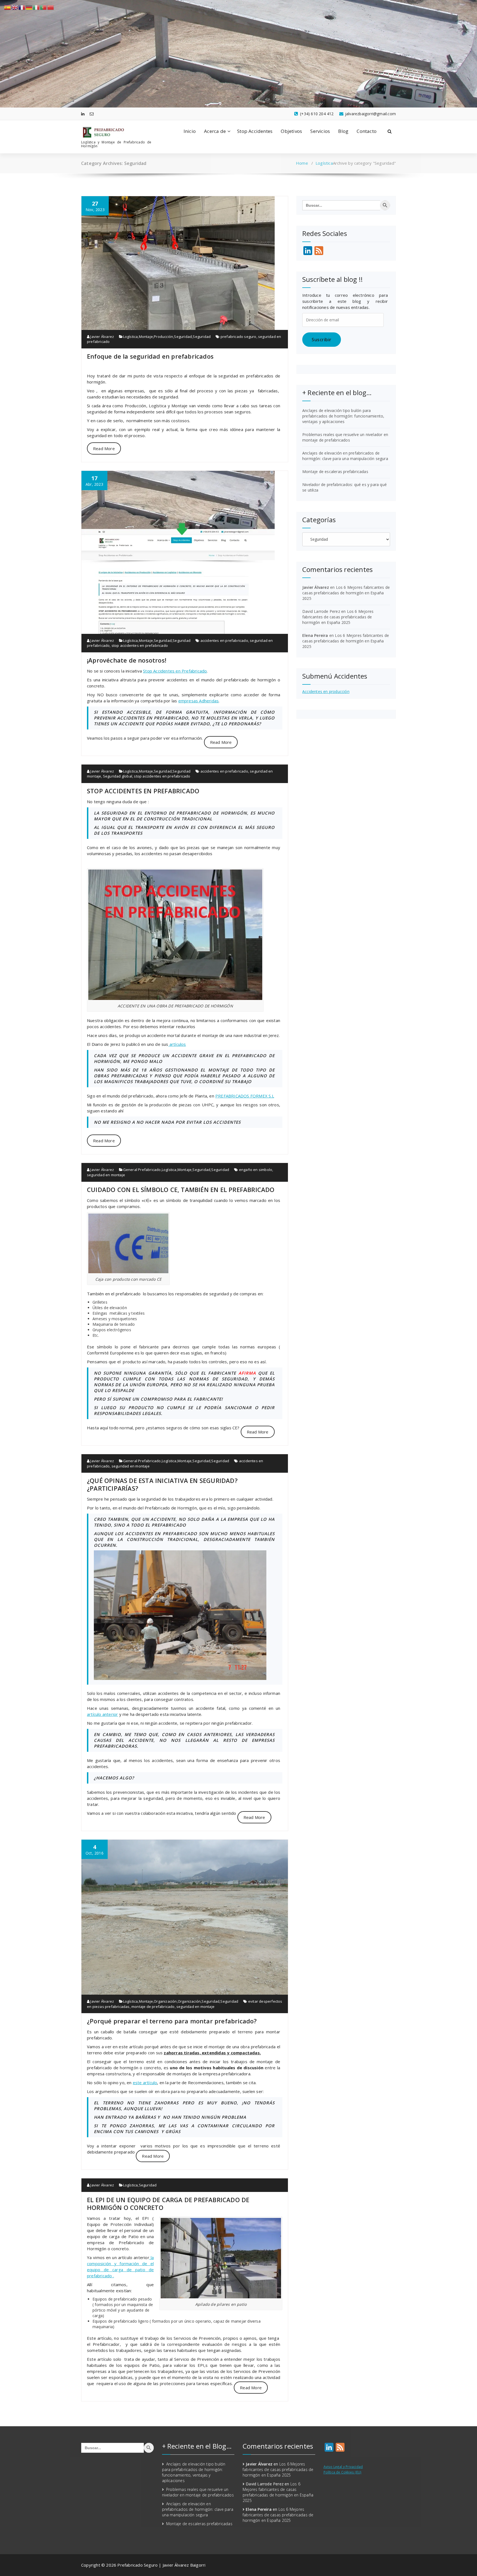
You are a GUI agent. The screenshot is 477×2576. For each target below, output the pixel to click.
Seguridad (183, 337)
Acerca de (215, 131)
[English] (15, 7)
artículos (177, 1044)
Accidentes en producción (326, 691)
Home (302, 163)
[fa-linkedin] (83, 114)
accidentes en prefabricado (224, 640)
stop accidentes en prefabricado (140, 645)
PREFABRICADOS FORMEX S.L (245, 1096)
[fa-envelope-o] (92, 114)
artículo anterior (102, 1714)
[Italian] (36, 7)
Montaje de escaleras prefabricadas (335, 472)
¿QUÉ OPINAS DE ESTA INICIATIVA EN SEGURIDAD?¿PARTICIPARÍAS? (162, 1484)
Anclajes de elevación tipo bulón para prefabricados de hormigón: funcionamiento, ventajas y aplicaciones (343, 416)
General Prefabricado (142, 1170)
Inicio (190, 131)
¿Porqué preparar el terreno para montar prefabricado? (172, 2021)
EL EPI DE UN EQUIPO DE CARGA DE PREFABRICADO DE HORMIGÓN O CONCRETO (168, 2204)
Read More (104, 448)
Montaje (146, 337)
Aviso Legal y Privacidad (343, 2467)
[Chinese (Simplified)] (51, 7)
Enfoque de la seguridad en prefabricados (150, 356)
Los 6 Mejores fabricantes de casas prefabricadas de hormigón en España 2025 (346, 593)
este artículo (145, 2083)
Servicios (320, 131)
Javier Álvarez (102, 337)
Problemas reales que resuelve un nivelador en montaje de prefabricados (345, 437)
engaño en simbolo (256, 1170)
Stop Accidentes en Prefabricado (175, 671)
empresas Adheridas (199, 701)
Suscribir (322, 340)
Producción (163, 337)
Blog (343, 131)
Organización (165, 2001)
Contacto (367, 131)
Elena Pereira (315, 635)
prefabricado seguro (239, 337)
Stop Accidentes (255, 131)
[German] (29, 7)
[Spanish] (8, 7)
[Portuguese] (44, 7)
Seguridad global (118, 776)
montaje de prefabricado (153, 2007)
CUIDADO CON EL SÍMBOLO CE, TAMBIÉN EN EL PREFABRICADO (181, 1189)
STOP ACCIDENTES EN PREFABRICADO (143, 791)
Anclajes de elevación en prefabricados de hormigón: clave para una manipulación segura (345, 456)
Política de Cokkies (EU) (343, 2472)
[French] (22, 7)
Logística (324, 163)
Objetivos (291, 131)
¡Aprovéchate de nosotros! (127, 660)
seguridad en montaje (106, 1175)
